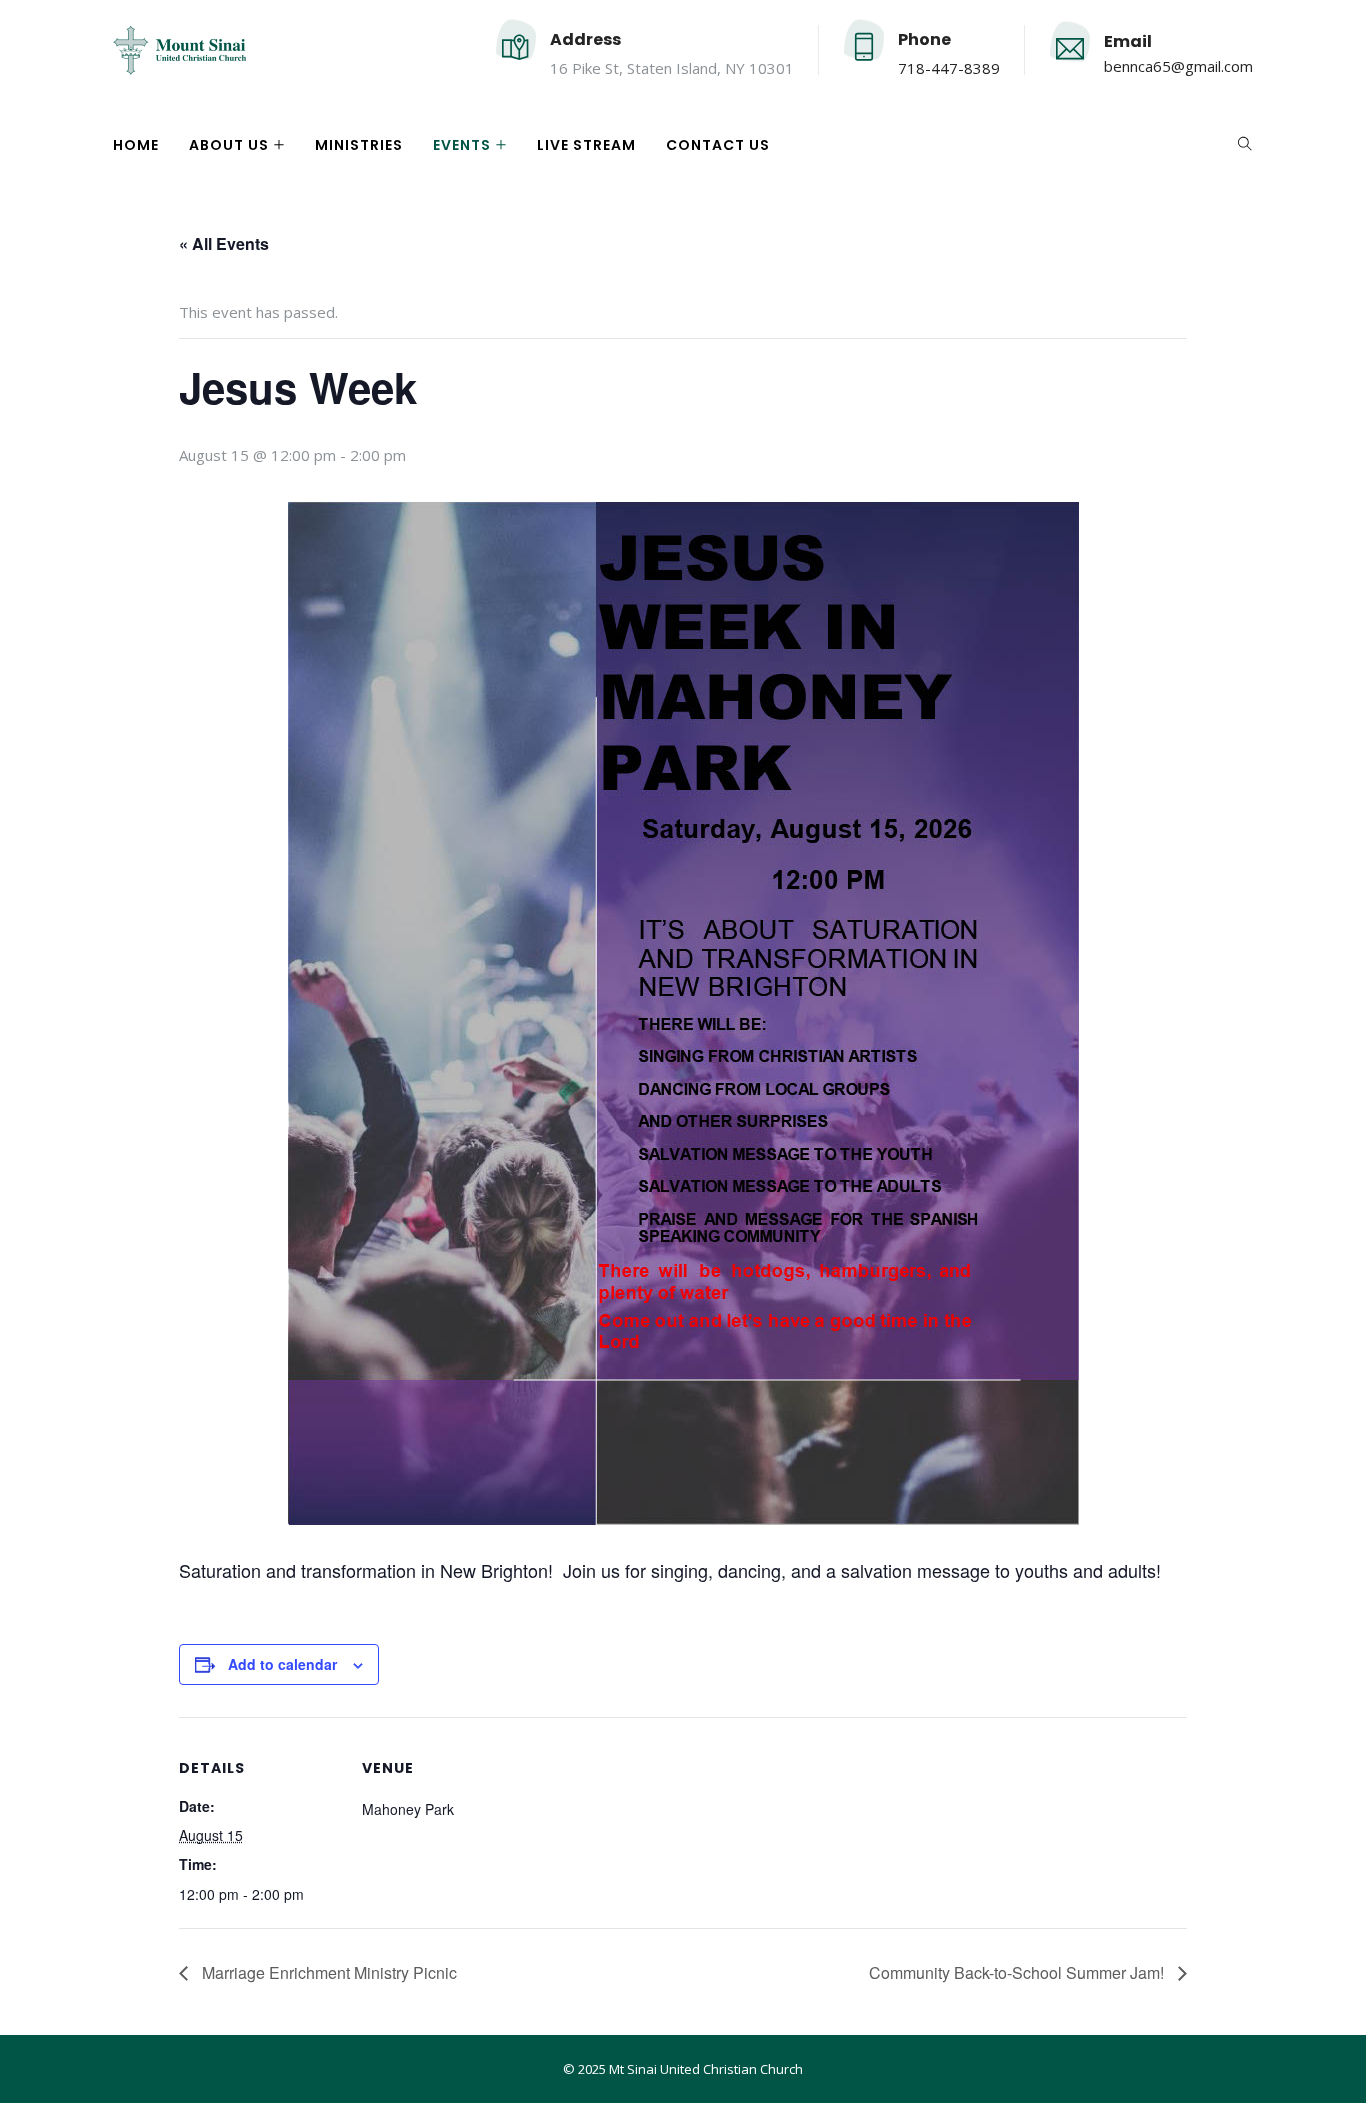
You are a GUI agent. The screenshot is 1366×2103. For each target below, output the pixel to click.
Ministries (359, 145)
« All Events (224, 243)
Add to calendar (282, 1664)
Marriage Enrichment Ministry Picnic (327, 1972)
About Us (229, 145)
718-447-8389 (949, 68)
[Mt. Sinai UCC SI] (179, 52)
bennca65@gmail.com (1178, 66)
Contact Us (718, 145)
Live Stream (586, 145)
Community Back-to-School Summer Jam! (1018, 1972)
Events (462, 145)
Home (136, 145)
